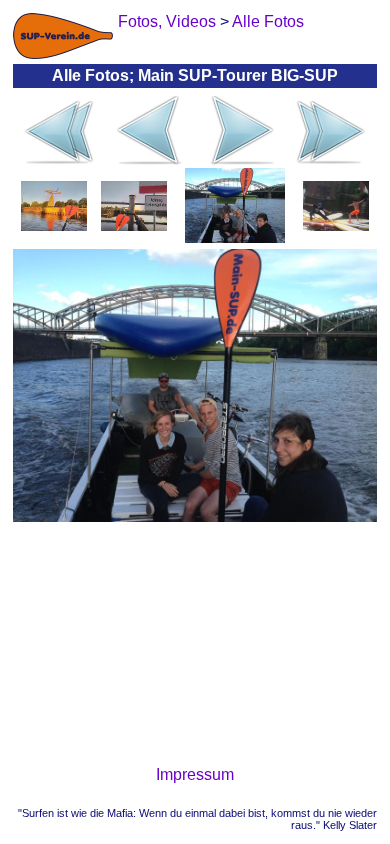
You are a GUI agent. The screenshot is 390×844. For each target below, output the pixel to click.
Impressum (195, 774)
